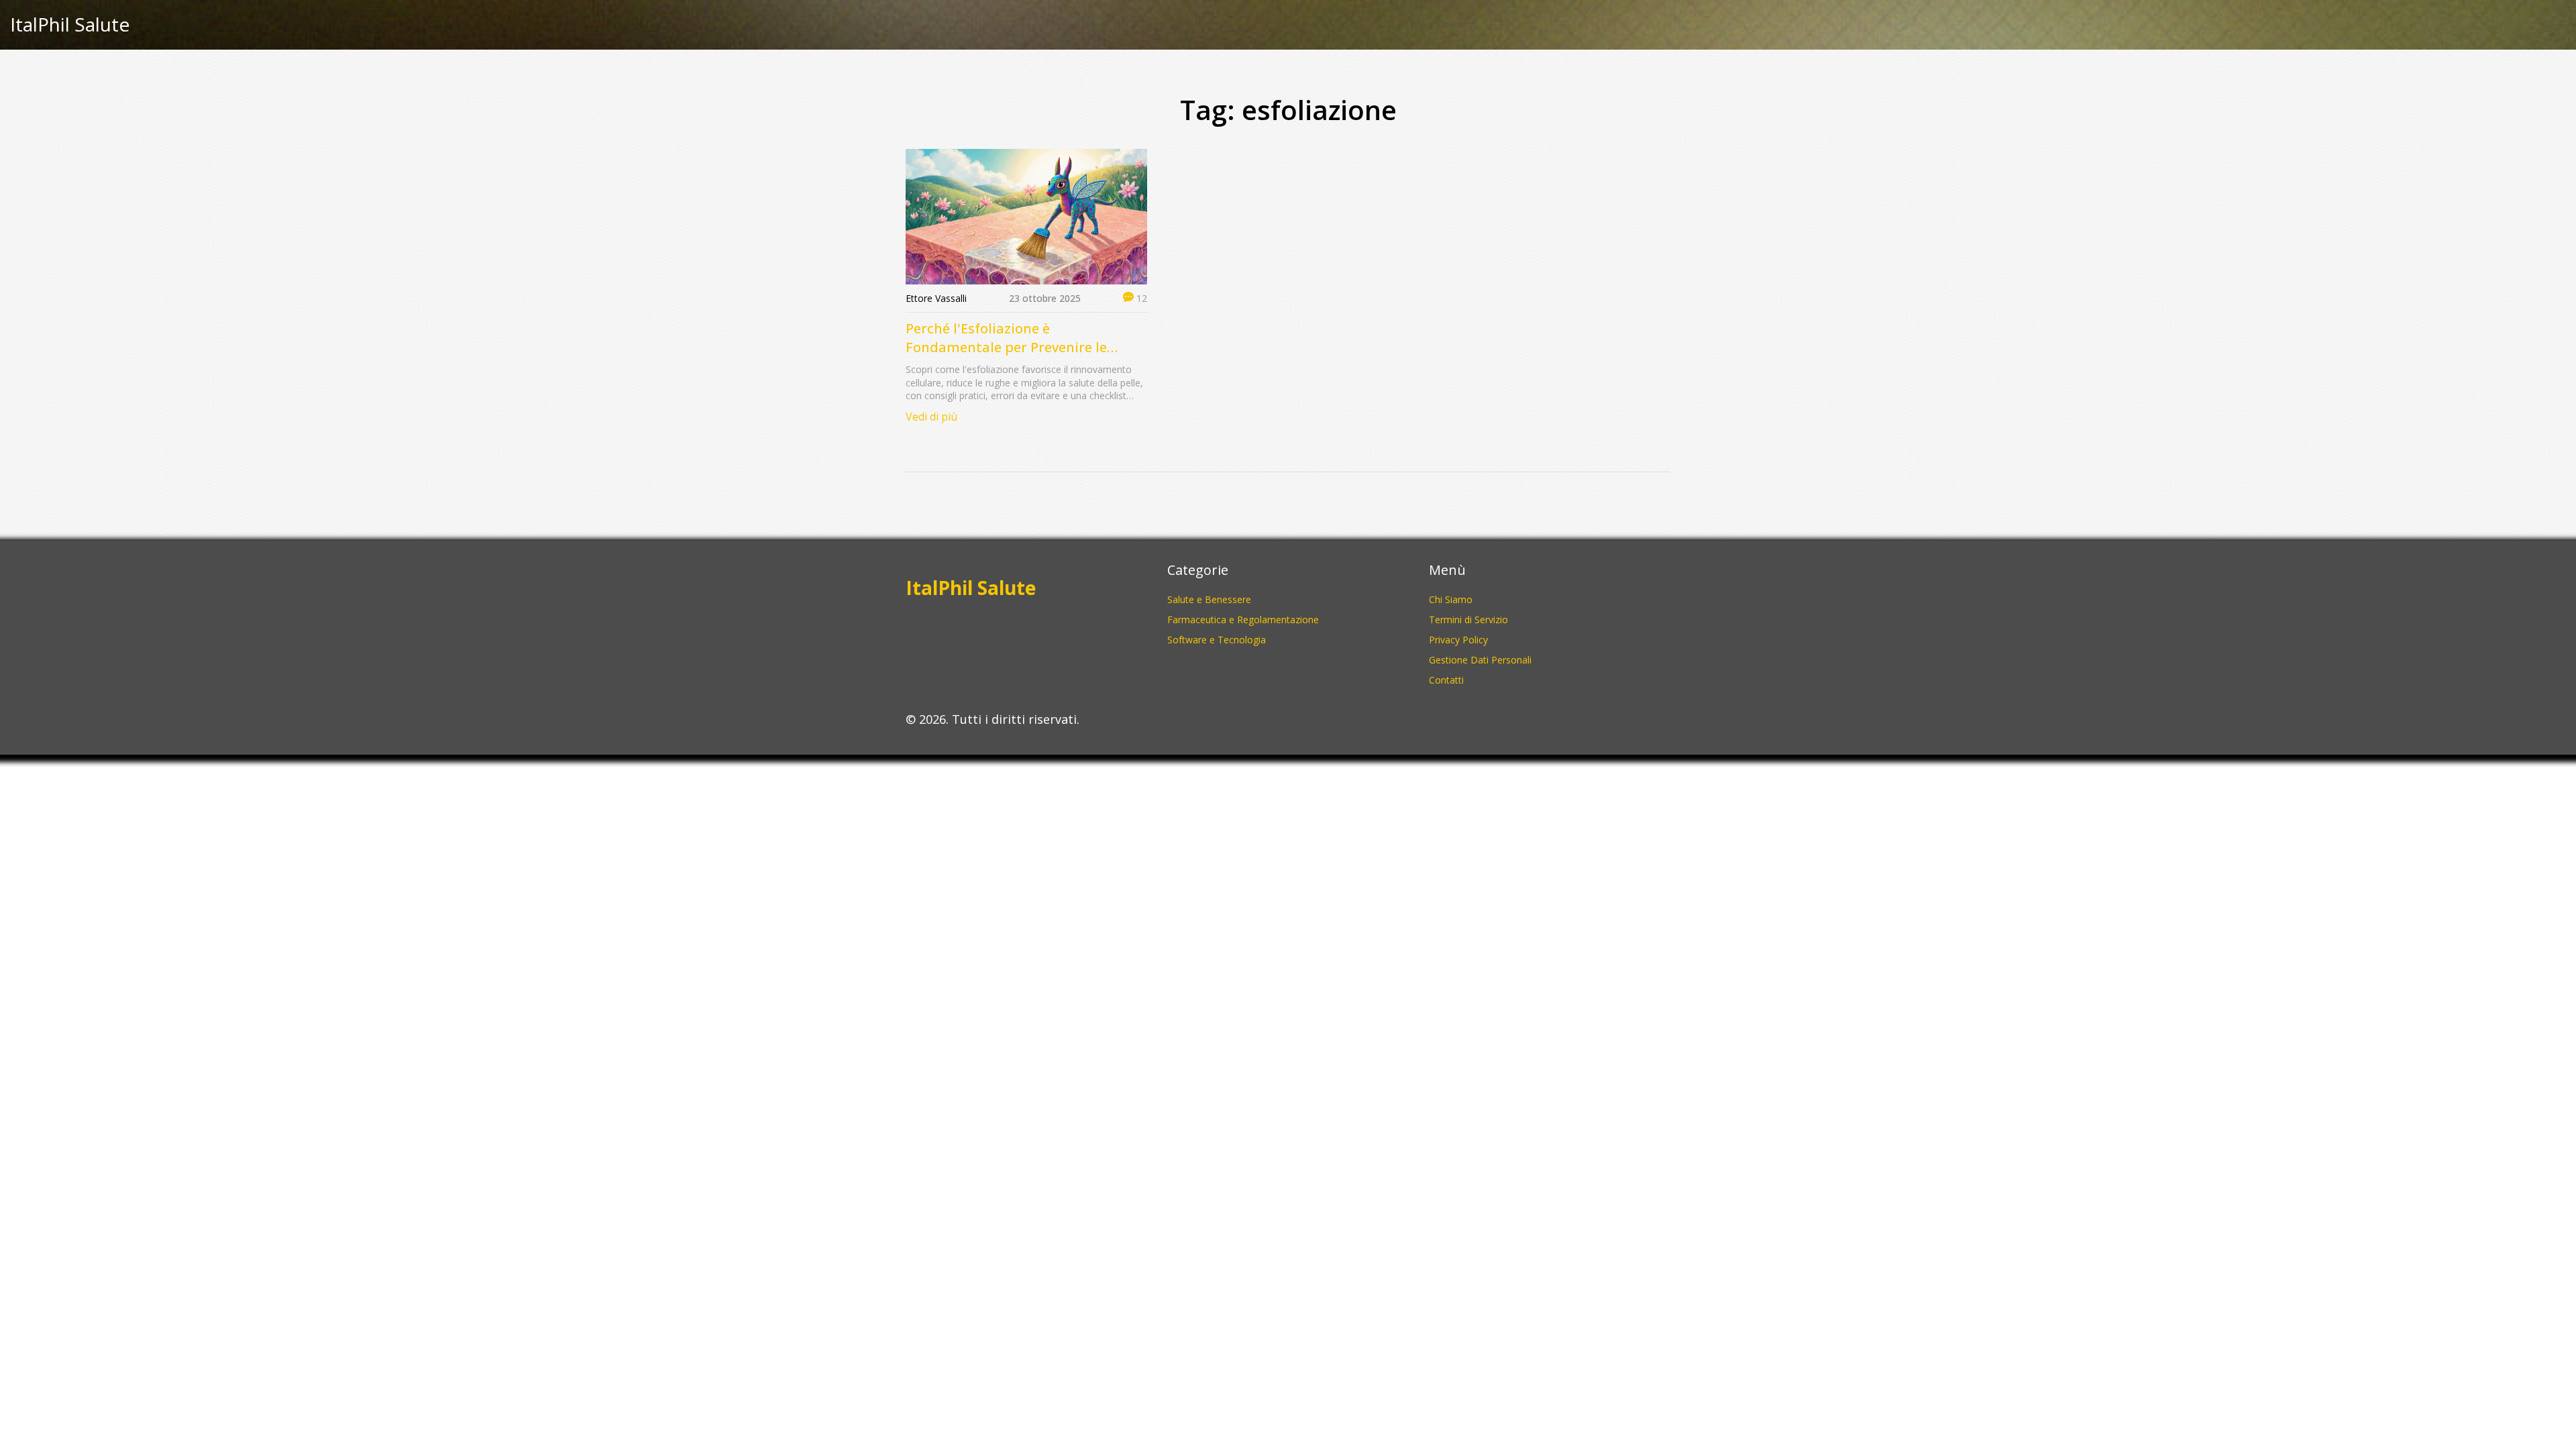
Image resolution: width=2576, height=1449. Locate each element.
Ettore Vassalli (936, 298)
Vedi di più (931, 417)
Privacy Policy (1458, 640)
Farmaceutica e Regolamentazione (1243, 620)
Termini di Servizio (1468, 620)
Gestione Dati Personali (1480, 660)
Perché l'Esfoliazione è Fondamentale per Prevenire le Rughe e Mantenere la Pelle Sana (1012, 338)
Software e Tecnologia (1217, 640)
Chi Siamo (1451, 599)
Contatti (1446, 680)
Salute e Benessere (1209, 599)
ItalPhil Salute (70, 25)
